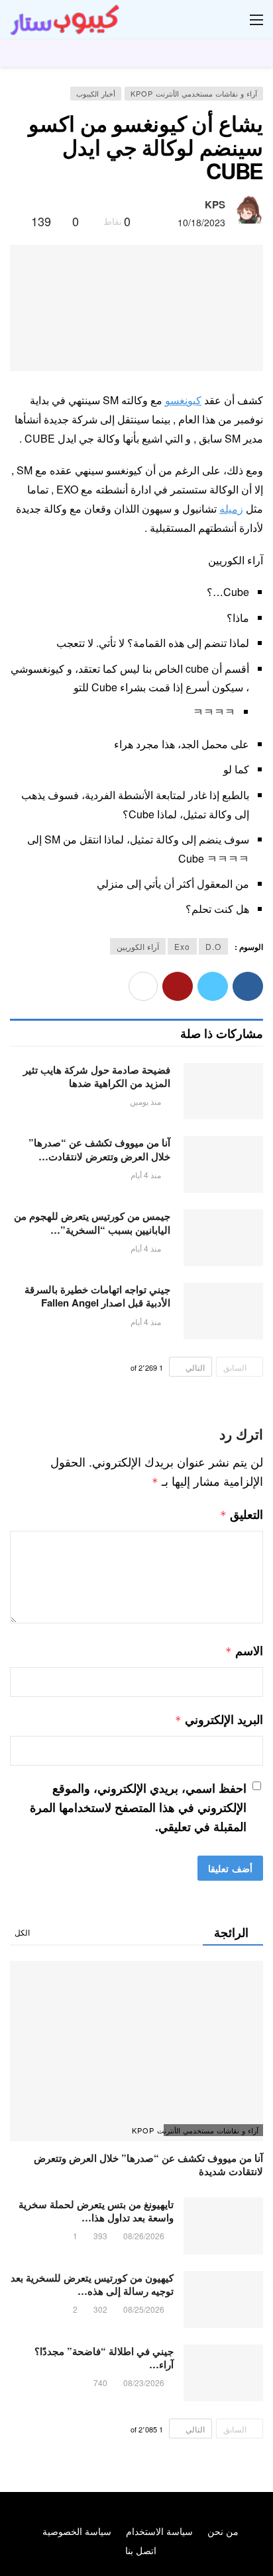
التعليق (242, 1514)
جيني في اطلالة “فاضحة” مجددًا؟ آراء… (104, 2358)
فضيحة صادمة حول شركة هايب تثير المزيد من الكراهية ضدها (97, 1076)
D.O (213, 946)
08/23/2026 (144, 2383)
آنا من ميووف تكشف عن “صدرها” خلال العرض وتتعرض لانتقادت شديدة (148, 2165)
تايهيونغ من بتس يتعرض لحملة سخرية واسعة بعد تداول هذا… (96, 2211)
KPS (215, 204)
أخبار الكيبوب (96, 93)
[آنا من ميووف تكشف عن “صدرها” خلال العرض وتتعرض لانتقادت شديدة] (223, 1164)
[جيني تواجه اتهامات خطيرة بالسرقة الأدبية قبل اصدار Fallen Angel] (223, 1311)
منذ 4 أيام (146, 1175)
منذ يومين (145, 1101)
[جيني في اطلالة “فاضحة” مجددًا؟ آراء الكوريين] (223, 2373)
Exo (182, 946)
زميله (231, 508)
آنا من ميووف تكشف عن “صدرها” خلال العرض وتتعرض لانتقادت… (99, 1149)
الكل (22, 1932)
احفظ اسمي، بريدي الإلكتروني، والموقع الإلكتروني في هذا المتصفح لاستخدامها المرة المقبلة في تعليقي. (138, 1807)
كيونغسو (183, 400)
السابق (235, 1367)
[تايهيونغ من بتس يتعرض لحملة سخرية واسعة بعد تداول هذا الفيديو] (223, 2226)
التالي (195, 1367)
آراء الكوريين (138, 946)
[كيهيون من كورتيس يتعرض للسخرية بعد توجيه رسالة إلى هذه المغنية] (223, 2299)
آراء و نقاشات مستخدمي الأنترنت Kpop (194, 93)
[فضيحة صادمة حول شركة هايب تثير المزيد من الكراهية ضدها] (223, 1092)
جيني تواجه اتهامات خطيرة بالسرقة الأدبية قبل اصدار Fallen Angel (97, 1296)
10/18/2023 (201, 222)
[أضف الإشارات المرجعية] (16, 221)
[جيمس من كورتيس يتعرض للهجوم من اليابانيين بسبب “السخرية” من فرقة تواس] (223, 1238)
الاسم (244, 1651)
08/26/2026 (144, 2236)
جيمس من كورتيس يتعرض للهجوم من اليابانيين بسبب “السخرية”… (92, 1223)
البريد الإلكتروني (219, 1719)
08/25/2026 (144, 2309)
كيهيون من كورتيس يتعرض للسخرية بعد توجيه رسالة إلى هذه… (92, 2284)
